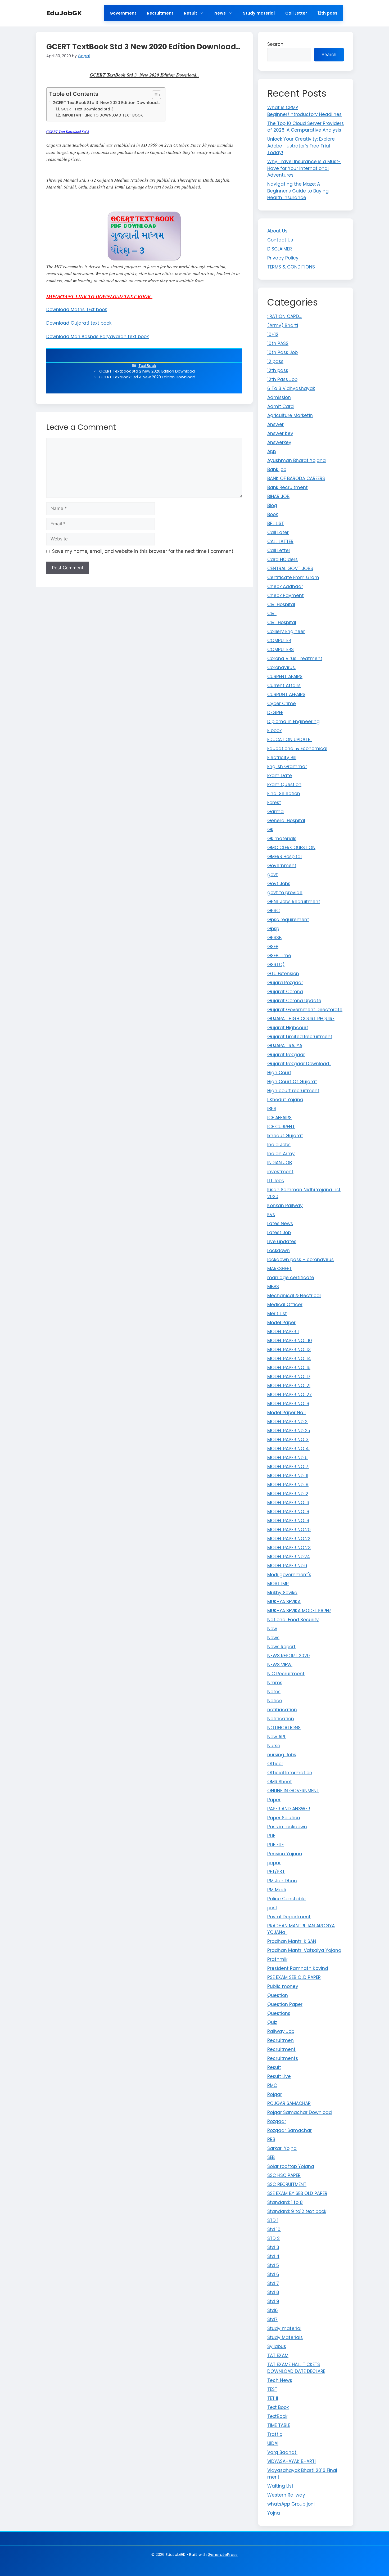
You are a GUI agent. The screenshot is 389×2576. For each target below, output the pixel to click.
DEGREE (275, 713)
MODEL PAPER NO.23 (289, 1548)
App (272, 451)
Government (123, 13)
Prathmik (277, 1959)
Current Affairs (284, 686)
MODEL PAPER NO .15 (289, 1368)
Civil (272, 613)
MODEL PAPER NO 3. (288, 1440)
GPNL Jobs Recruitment (294, 902)
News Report (281, 1647)
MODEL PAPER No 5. (288, 1458)
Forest (274, 803)
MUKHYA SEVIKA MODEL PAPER (299, 1611)
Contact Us (280, 240)
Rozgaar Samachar (290, 2130)
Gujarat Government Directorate (305, 1010)
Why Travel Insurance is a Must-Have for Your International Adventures (304, 168)
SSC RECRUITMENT (287, 2184)
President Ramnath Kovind (298, 1968)
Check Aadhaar (285, 586)
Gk (270, 830)
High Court (279, 1073)
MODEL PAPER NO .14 (289, 1359)
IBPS (272, 1109)
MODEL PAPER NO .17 (289, 1377)
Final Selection (284, 794)
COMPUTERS (281, 649)
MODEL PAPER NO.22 (289, 1539)
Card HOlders (282, 559)
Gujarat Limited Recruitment (300, 1037)
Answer (275, 424)
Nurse (274, 1746)
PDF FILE (275, 1845)
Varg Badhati (282, 2452)
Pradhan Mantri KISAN (292, 1941)
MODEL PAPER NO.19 (288, 1521)
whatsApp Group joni (291, 2504)
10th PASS (278, 343)
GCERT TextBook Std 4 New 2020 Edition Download (147, 377)
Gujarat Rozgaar (286, 1055)
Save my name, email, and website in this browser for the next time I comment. (143, 551)
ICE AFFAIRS (279, 1118)
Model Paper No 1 (286, 1413)
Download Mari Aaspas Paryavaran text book (98, 337)
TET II (273, 2398)
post (272, 1908)
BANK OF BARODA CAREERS (296, 478)
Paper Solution (284, 1818)
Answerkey (279, 442)
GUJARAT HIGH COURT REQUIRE (301, 1019)
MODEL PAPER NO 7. (288, 1467)
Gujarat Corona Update (294, 1001)
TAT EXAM (278, 2355)
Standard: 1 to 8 (285, 2202)
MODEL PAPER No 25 (289, 1431)
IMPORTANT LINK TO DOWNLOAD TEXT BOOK (103, 115)
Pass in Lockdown (287, 1827)
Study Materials (285, 2337)
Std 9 (273, 2301)
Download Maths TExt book (77, 310)
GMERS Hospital (284, 857)
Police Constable (286, 1899)
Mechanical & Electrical (294, 1296)
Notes (274, 1692)
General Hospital (286, 821)
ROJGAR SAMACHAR (289, 2103)
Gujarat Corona (285, 992)
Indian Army (281, 1154)
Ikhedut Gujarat (285, 1136)
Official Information (290, 1773)
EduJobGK (64, 13)
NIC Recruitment (286, 1674)
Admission (279, 397)
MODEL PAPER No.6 (287, 1566)
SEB (271, 2157)
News (220, 13)
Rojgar (275, 2094)
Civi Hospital (281, 604)
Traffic (275, 2434)
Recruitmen (281, 2040)
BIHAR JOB (278, 496)
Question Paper (285, 2004)
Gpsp (273, 929)
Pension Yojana (285, 1854)
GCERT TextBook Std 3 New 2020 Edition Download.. (106, 103)
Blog (272, 505)
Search (275, 44)
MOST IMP (278, 1584)
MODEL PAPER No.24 (289, 1557)
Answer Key (280, 433)
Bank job (277, 469)
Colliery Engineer (286, 631)
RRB (271, 2139)
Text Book (278, 2407)
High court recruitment (293, 1091)
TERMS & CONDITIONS (291, 267)
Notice (275, 1701)
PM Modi (277, 1890)
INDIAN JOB (280, 1163)
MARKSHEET (279, 1269)
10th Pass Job (282, 352)
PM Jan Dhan (282, 1881)
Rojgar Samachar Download (300, 2112)
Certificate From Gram (293, 577)
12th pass (327, 13)
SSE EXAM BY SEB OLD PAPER (297, 2193)
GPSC (273, 911)
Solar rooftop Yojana (291, 2166)
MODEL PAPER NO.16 (288, 1503)
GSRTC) (276, 965)
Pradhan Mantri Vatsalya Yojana (304, 1950)
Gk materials (282, 839)
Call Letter (296, 13)
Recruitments (283, 2058)
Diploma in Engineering (293, 722)
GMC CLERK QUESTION (291, 848)
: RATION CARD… (284, 316)
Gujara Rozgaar (285, 983)
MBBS (273, 1287)
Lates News (280, 1224)
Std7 (272, 2319)
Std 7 (273, 2283)
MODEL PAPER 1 (283, 1332)
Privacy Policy (283, 258)
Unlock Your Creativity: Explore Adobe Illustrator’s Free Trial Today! (301, 146)
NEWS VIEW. (280, 1665)
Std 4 (273, 2256)
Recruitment (160, 13)
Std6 (273, 2310)
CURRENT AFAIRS (285, 677)
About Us (277, 231)
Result (191, 13)
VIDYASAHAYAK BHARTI (291, 2461)
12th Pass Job (282, 379)
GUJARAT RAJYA (285, 1046)
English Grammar (287, 767)
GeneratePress (223, 2554)
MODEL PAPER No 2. (288, 1422)
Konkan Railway (285, 1206)
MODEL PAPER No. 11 (288, 1476)
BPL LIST (276, 523)
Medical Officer (285, 1305)
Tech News (280, 2380)
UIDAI (273, 2443)
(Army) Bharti (283, 325)
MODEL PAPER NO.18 (288, 1512)
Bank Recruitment (288, 487)
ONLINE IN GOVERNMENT (293, 1791)
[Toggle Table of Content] (154, 95)
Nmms (275, 1683)
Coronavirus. (281, 667)
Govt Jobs (279, 884)
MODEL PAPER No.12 (288, 1494)
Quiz (272, 2022)
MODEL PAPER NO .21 (289, 1386)
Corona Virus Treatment (295, 658)
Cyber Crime (282, 704)
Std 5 (273, 2265)
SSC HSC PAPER (284, 2175)
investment (280, 1172)
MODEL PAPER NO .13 (289, 1350)
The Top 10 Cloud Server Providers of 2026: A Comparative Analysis (306, 127)
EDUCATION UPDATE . (290, 740)
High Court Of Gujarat (292, 1082)
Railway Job (281, 2031)
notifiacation (282, 1710)
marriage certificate (291, 1278)
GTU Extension (283, 974)
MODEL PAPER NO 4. (288, 1449)
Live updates (282, 1242)
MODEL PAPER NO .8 (288, 1404)
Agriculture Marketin (290, 415)
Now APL (277, 1737)
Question (278, 1995)
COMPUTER (279, 640)
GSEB (273, 947)
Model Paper (281, 1323)
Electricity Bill (282, 758)
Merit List (277, 1314)
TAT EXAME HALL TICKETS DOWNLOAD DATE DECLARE (296, 2368)
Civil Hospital (282, 622)
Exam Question (284, 785)
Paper (274, 1800)
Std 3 (273, 2247)
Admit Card (281, 406)
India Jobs (279, 1145)
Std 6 (273, 2274)
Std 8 (273, 2292)
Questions (279, 2013)
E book (274, 731)
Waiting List (280, 2486)
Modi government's (289, 1575)
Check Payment (286, 595)
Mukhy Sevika (282, 1593)
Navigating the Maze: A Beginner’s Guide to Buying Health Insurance (298, 191)
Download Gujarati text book (80, 323)
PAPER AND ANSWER (289, 1809)
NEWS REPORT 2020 (289, 1656)
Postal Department (289, 1917)
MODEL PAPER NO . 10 (290, 1341)
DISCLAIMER (280, 249)
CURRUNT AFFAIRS (286, 695)
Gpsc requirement (288, 920)
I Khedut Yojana (285, 1100)
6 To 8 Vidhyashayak (291, 388)
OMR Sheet (280, 1782)
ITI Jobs (276, 1181)
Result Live (279, 2076)
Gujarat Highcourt (288, 1028)
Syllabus (277, 2346)
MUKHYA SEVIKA (284, 1602)
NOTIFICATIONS (284, 1728)
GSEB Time (279, 956)
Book (273, 514)
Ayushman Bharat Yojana (297, 460)
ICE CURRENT (281, 1127)
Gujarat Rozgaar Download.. (299, 1064)
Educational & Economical (297, 749)
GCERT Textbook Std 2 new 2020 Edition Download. (147, 371)
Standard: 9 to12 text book (297, 2211)
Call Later (278, 532)
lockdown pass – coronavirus (300, 1260)
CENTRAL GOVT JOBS (290, 568)
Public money (283, 1986)
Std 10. (274, 2229)
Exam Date (280, 776)
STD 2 (273, 2238)
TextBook (147, 366)
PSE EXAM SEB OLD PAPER (294, 1977)
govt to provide (285, 893)
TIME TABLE (279, 2425)
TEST (272, 2389)
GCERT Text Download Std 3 (87, 109)
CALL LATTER (280, 541)
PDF (271, 1836)
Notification (281, 1719)
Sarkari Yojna (282, 2148)
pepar (274, 1863)
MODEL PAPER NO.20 (289, 1530)
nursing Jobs (282, 1755)
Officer (275, 1764)
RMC (272, 2085)
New (272, 1629)
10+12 (273, 334)
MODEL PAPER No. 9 (288, 1485)
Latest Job (279, 1233)
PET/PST (276, 1872)
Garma (275, 812)
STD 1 (273, 2220)
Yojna (274, 2513)
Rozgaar (277, 2121)
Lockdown (279, 1251)
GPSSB (274, 938)
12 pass (275, 361)
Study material (259, 13)
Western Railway (286, 2495)
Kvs (271, 1215)
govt (273, 875)
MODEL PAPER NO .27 (290, 1395)
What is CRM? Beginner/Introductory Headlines (304, 111)
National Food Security (293, 1620)
